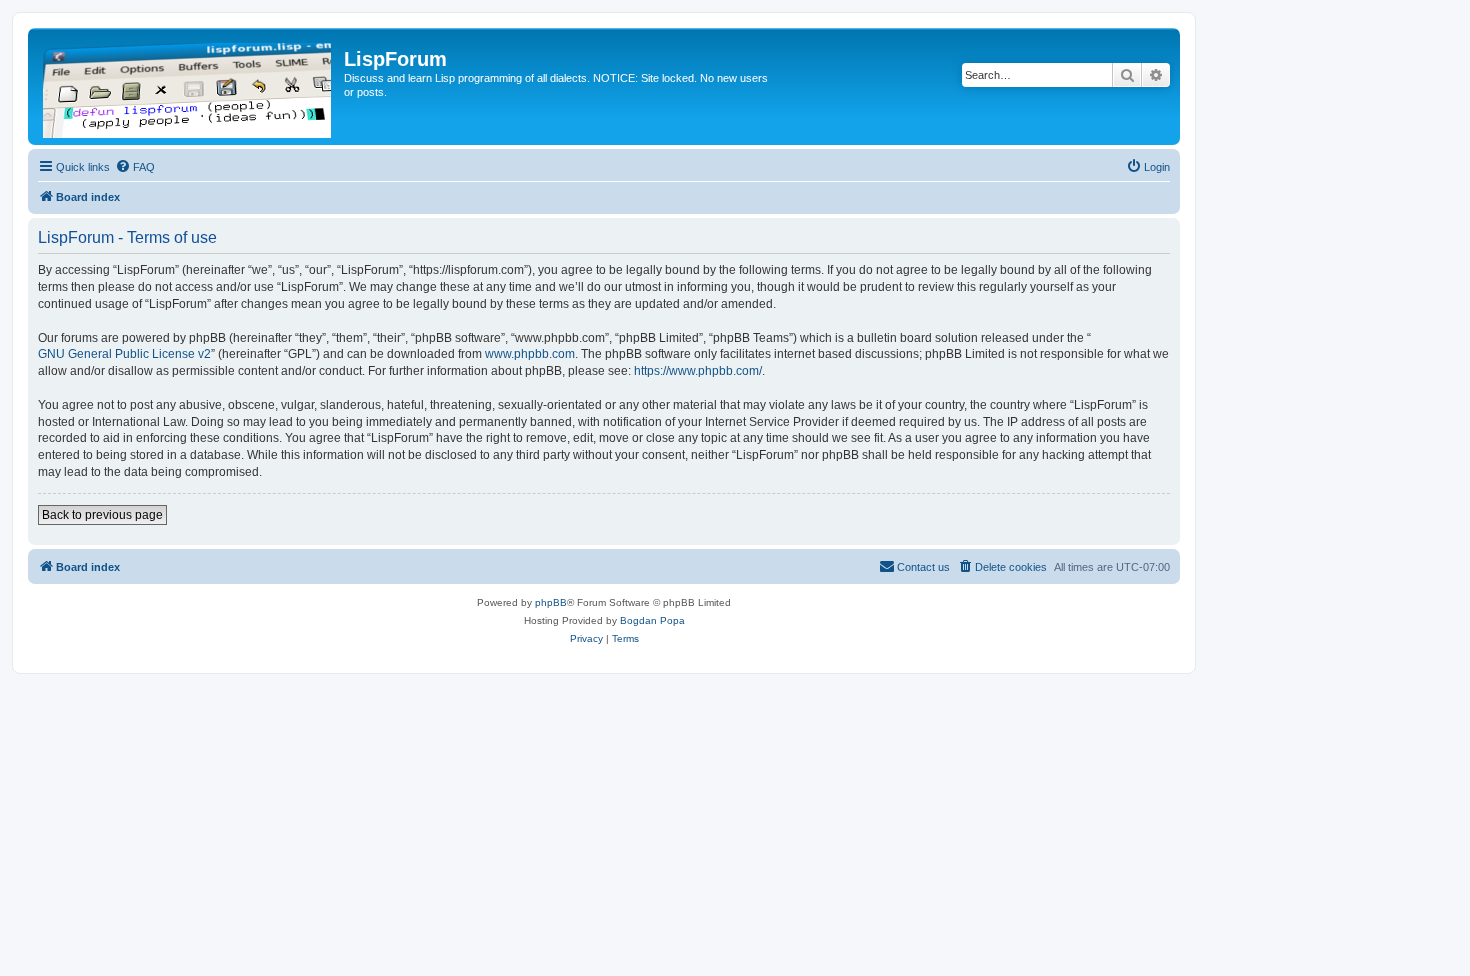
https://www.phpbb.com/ (698, 371)
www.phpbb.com (530, 354)
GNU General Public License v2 (124, 354)
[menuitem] (135, 167)
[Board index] (188, 86)
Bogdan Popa (652, 620)
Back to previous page (102, 515)
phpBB (551, 602)
